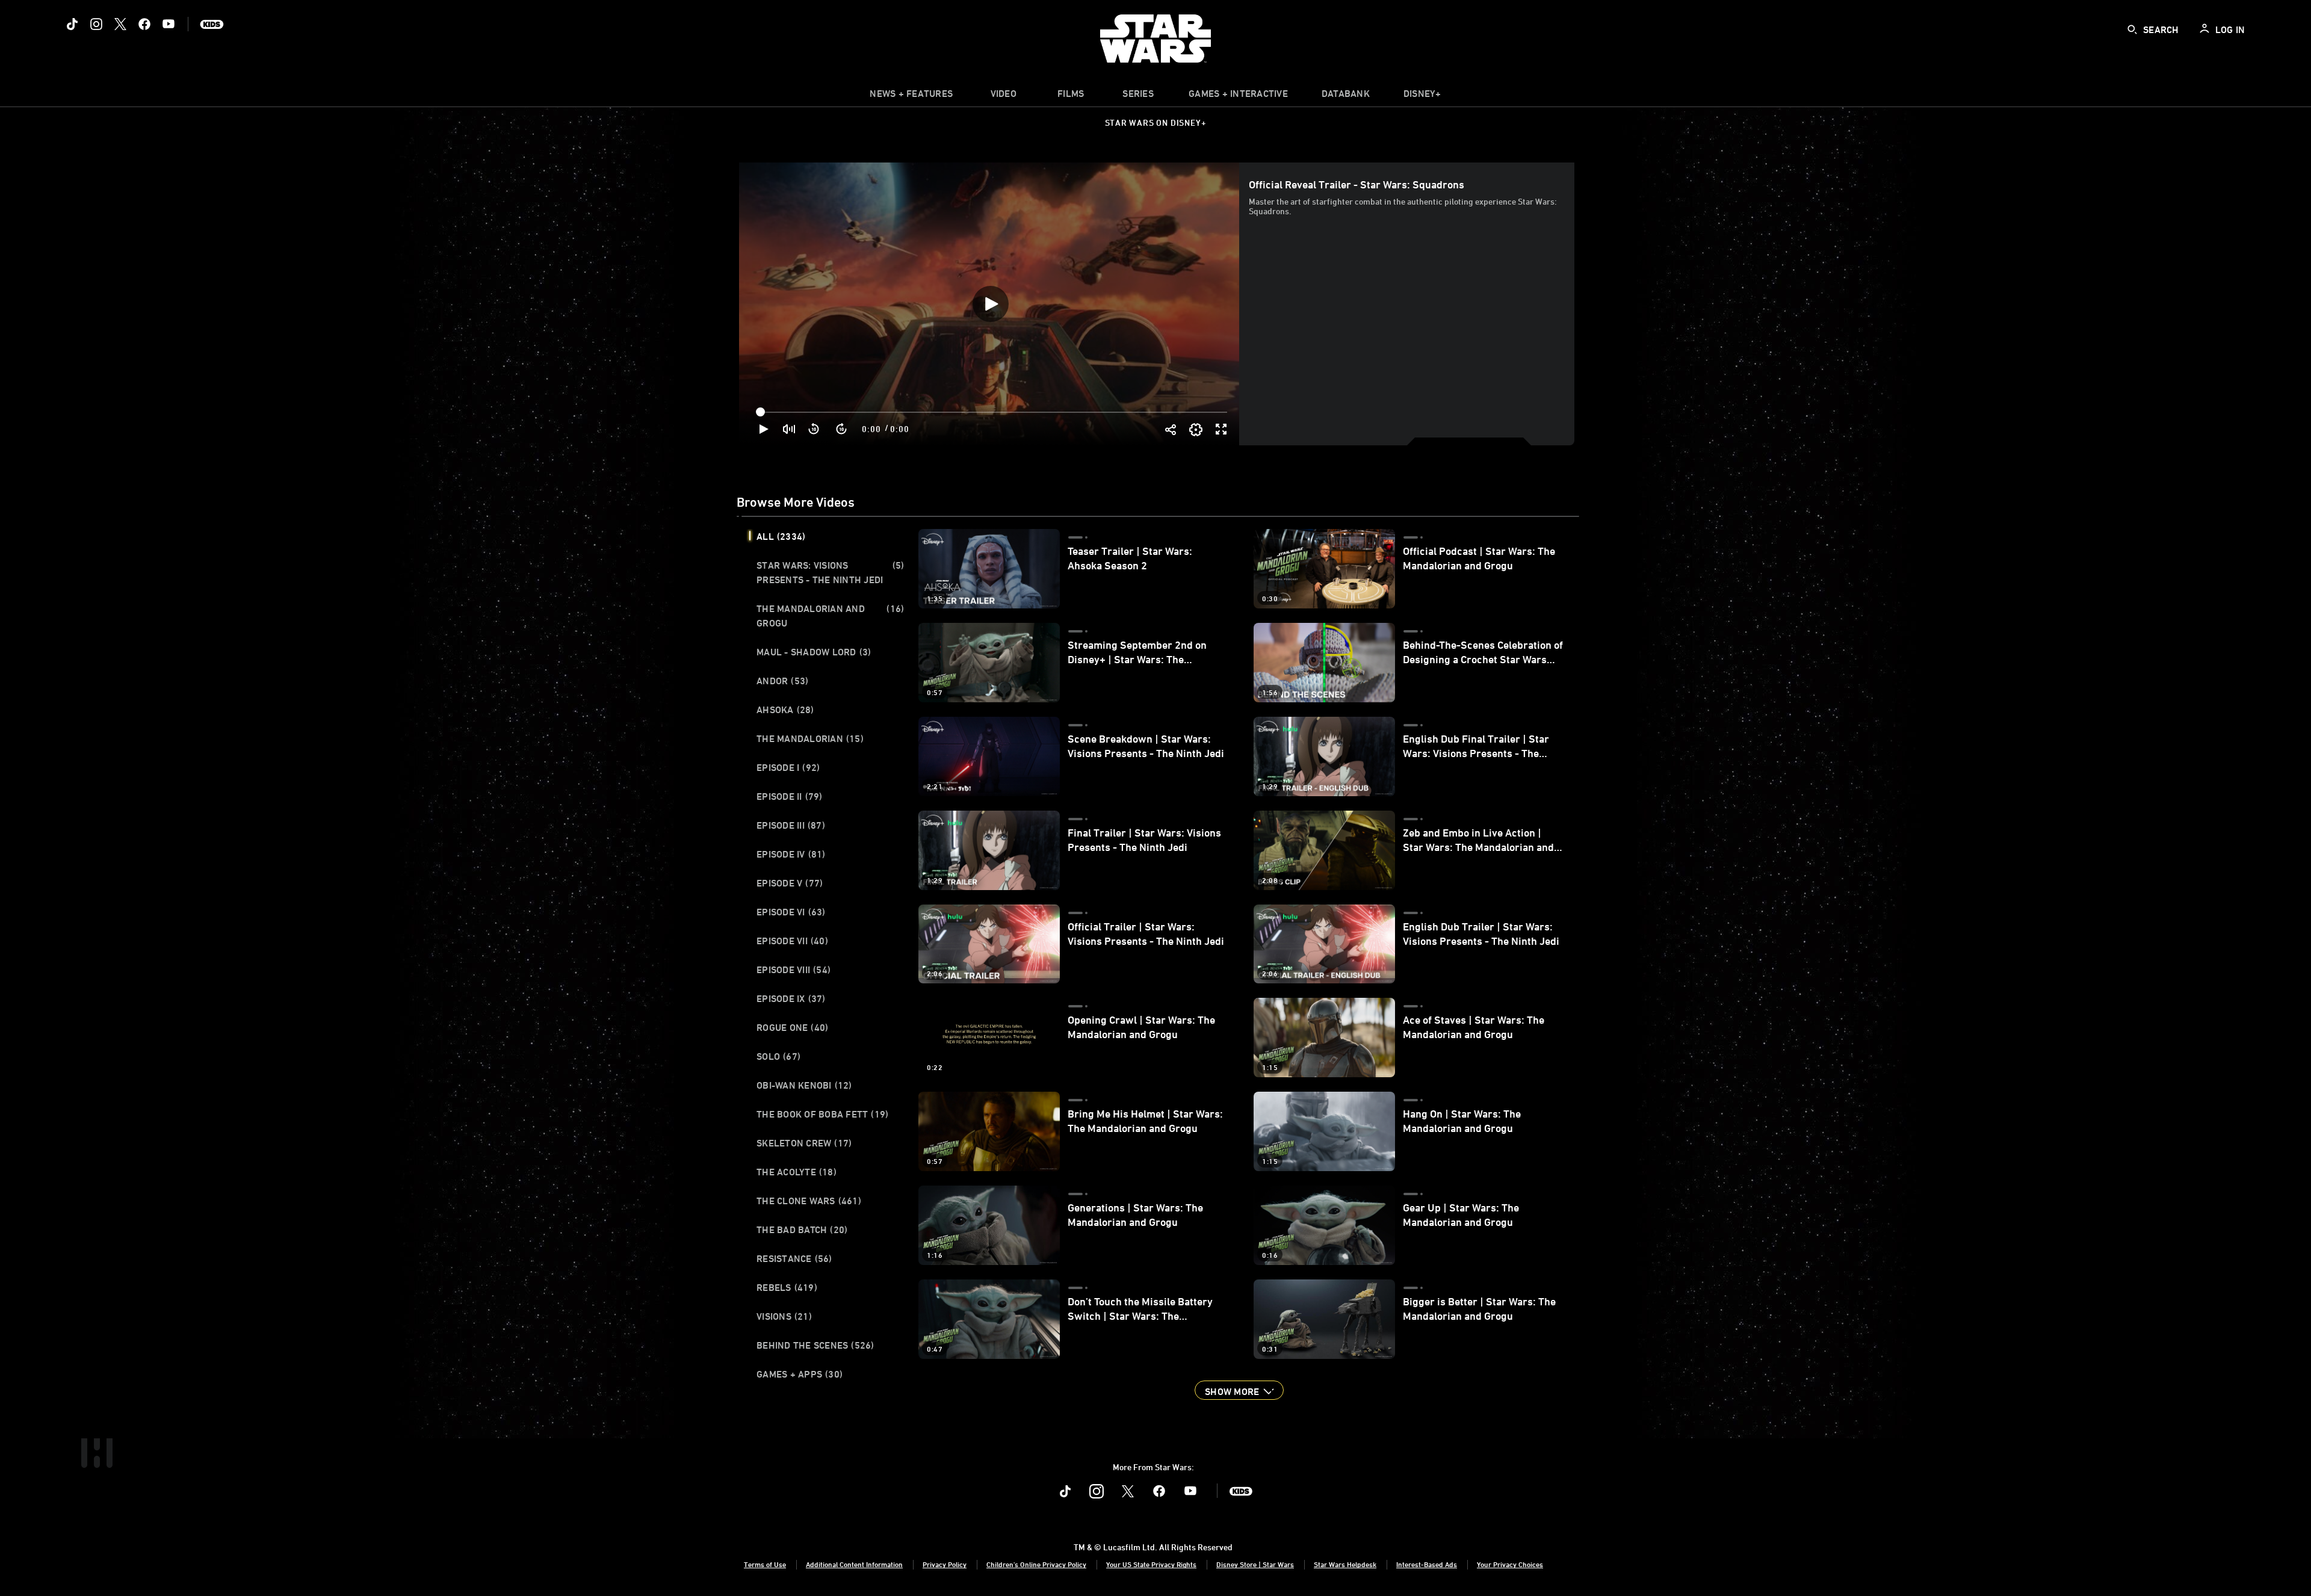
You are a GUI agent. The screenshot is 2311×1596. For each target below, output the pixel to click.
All (781, 536)
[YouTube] (169, 24)
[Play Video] (991, 304)
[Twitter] (120, 24)
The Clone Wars (809, 1201)
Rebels (787, 1287)
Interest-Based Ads (1427, 1564)
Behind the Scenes (815, 1345)
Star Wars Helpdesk (1345, 1564)
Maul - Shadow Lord (814, 652)
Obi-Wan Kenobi (804, 1085)
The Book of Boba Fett (822, 1114)
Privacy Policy (945, 1564)
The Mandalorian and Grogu (830, 616)
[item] (911, 96)
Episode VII (792, 941)
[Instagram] (96, 24)
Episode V (790, 883)
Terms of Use (765, 1564)
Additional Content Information (854, 1564)
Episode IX (791, 998)
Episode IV (791, 854)
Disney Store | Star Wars (1255, 1564)
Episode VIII (794, 970)
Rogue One (792, 1027)
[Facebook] (144, 24)
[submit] (2132, 29)
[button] (814, 429)
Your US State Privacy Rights (1151, 1564)
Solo (778, 1056)
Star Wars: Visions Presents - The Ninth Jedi (830, 572)
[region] (990, 304)
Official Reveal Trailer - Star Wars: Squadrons (1357, 184)
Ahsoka (785, 710)
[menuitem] (1003, 96)
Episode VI (791, 912)
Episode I (788, 767)
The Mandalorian (810, 738)
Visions (784, 1316)
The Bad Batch (802, 1229)
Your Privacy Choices (1510, 1564)
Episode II (790, 796)
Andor (782, 681)
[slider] (993, 412)
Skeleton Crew (804, 1143)
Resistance (794, 1258)
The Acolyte (797, 1172)
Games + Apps (800, 1374)
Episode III (791, 825)
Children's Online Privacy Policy (1036, 1564)
